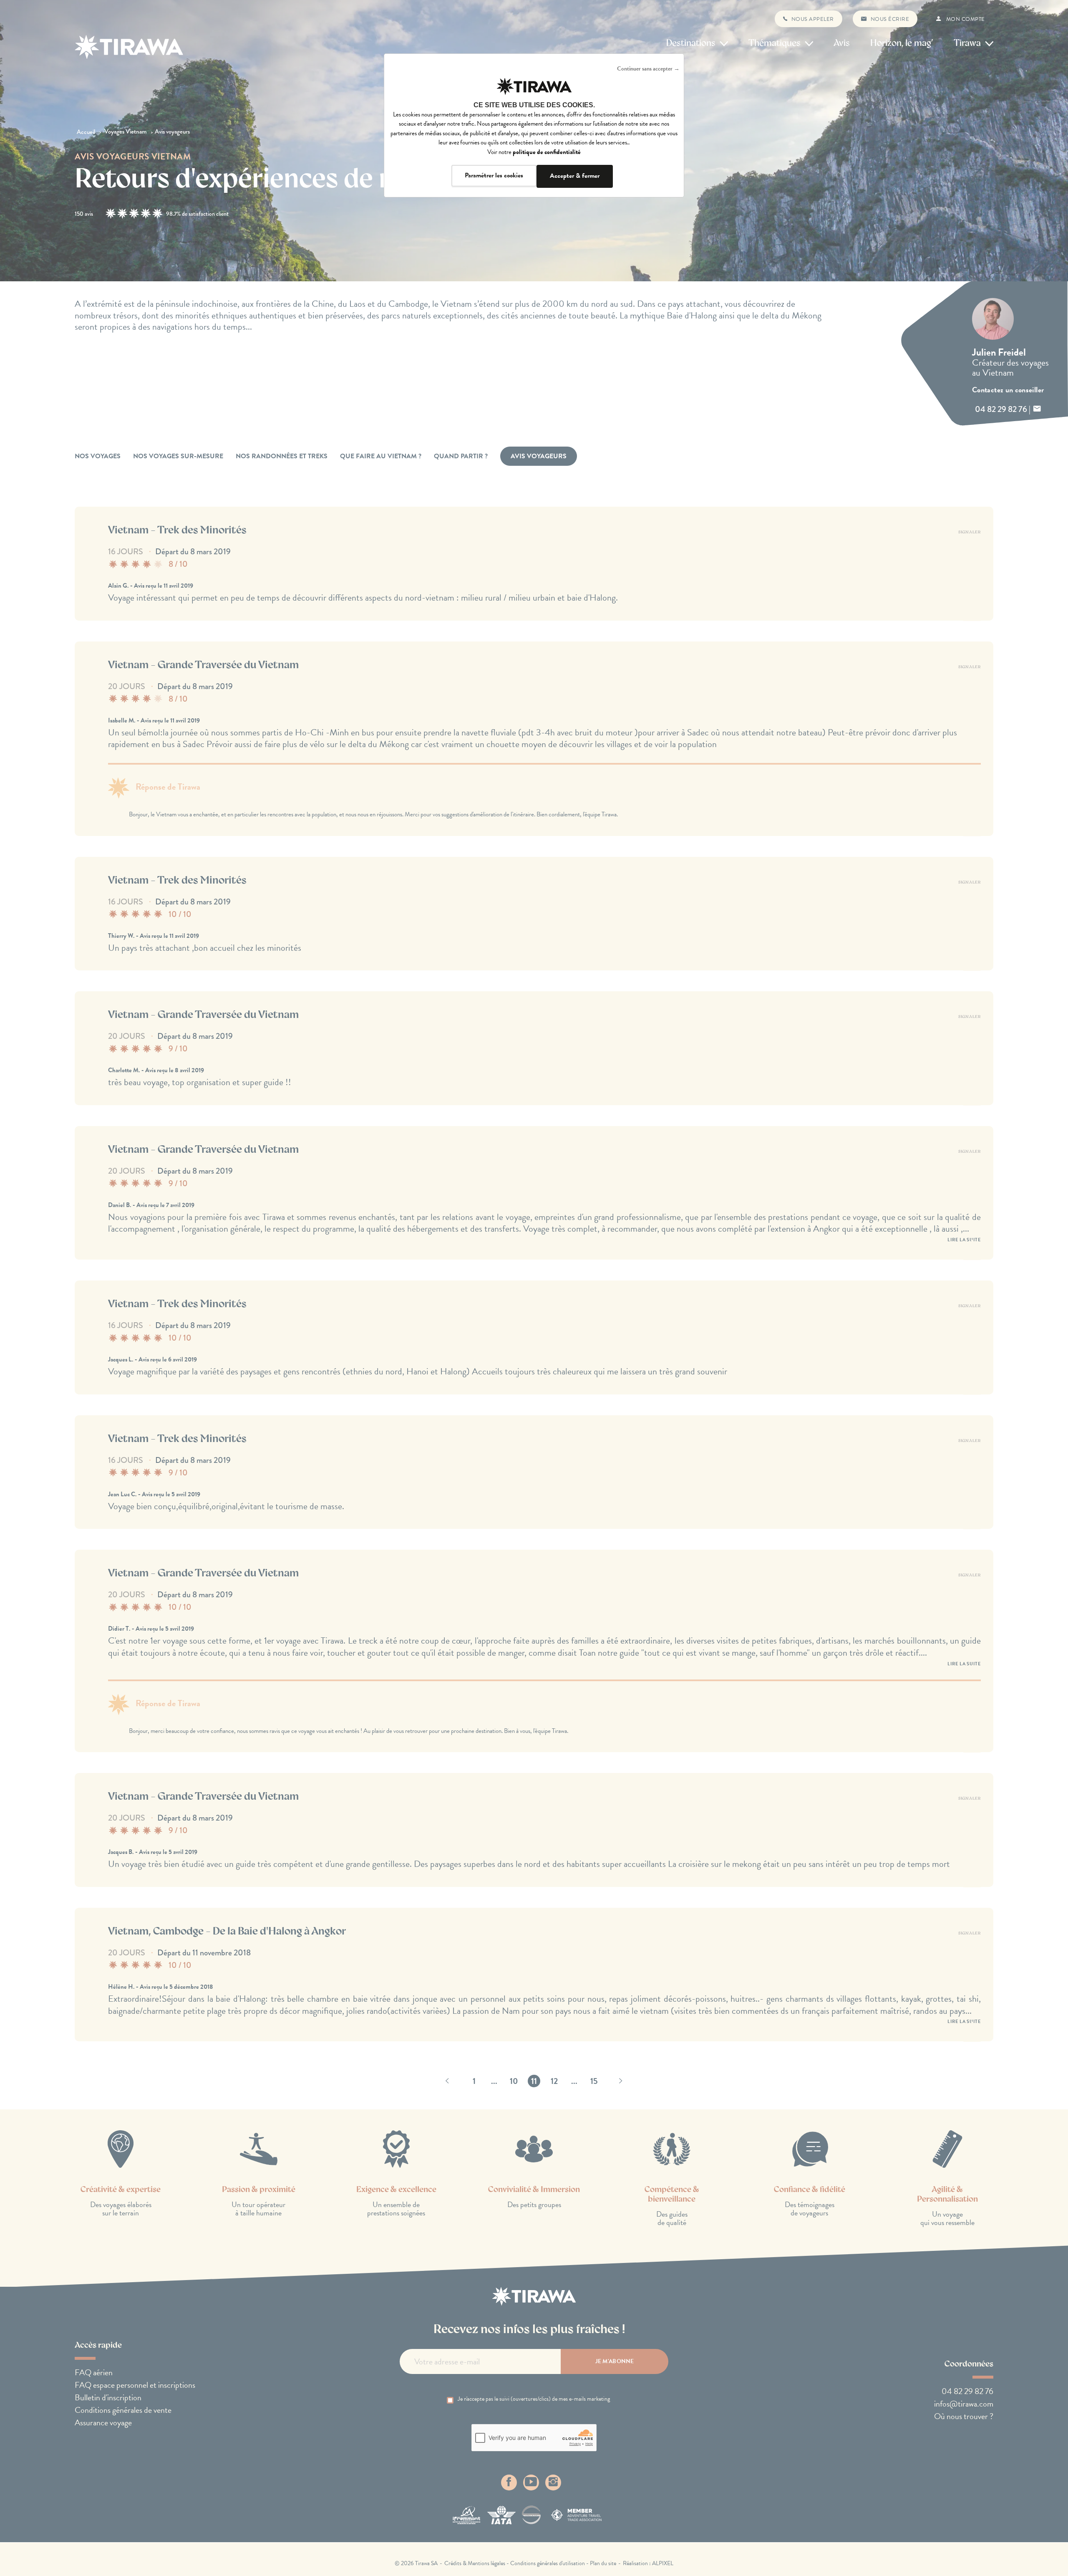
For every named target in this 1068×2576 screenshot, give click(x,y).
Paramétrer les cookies (494, 175)
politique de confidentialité (547, 152)
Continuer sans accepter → (648, 69)
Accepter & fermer (575, 176)
